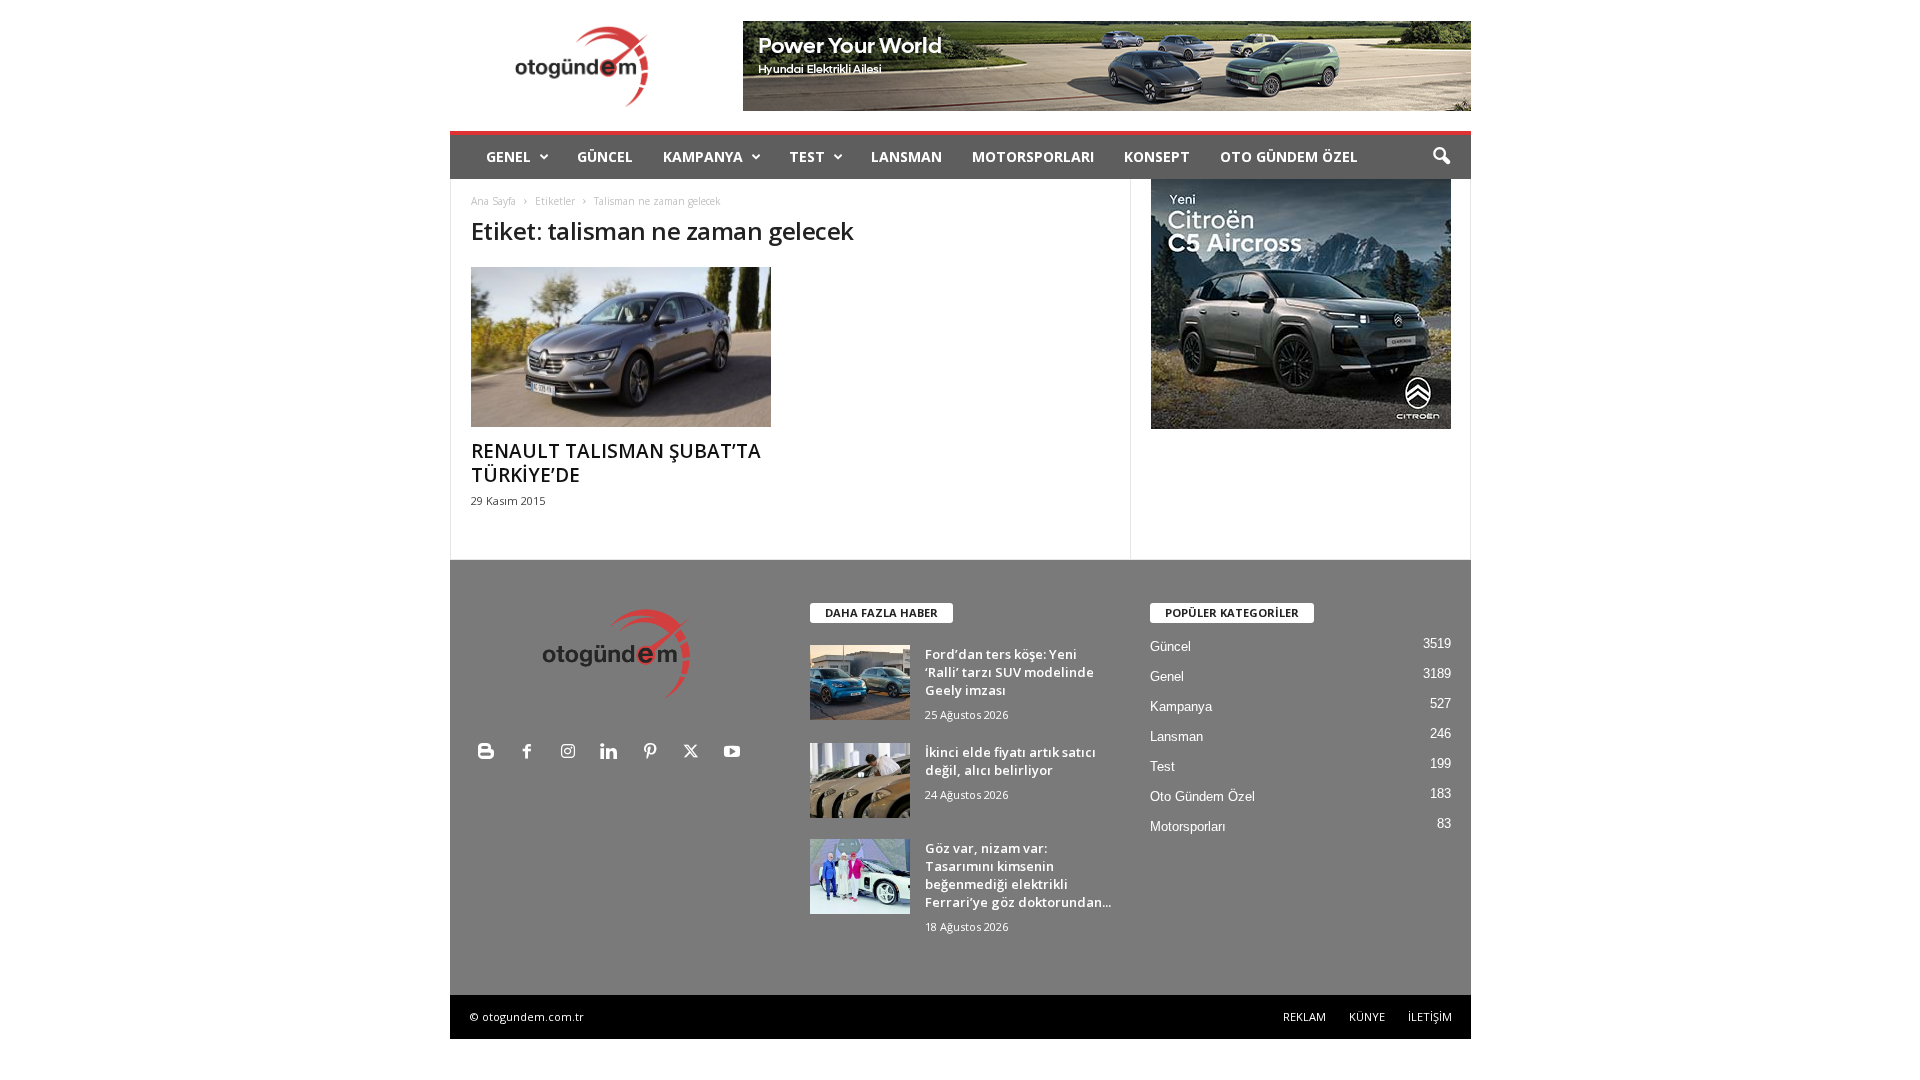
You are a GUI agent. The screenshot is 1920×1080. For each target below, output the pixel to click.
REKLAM (1304, 1016)
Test (807, 156)
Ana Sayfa (493, 201)
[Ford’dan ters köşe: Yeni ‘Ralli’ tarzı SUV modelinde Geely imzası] (860, 682)
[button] (1441, 157)
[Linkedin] (613, 753)
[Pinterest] (654, 753)
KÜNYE (1367, 1016)
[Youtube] (734, 753)
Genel (508, 156)
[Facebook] (531, 753)
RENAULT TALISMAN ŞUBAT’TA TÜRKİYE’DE (616, 463)
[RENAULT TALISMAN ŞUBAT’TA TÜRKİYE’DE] (621, 347)
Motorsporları (1033, 156)
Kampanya (703, 156)
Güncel (605, 156)
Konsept (1157, 156)
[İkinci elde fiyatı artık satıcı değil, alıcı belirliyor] (860, 780)
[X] (695, 753)
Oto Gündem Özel (1289, 156)
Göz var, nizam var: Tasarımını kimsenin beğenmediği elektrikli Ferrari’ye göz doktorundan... (1018, 875)
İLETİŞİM (1430, 1016)
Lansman (906, 156)
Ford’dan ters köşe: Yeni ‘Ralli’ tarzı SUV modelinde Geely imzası (1009, 672)
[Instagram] (572, 753)
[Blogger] (490, 753)
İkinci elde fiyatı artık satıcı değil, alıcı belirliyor (1010, 761)
